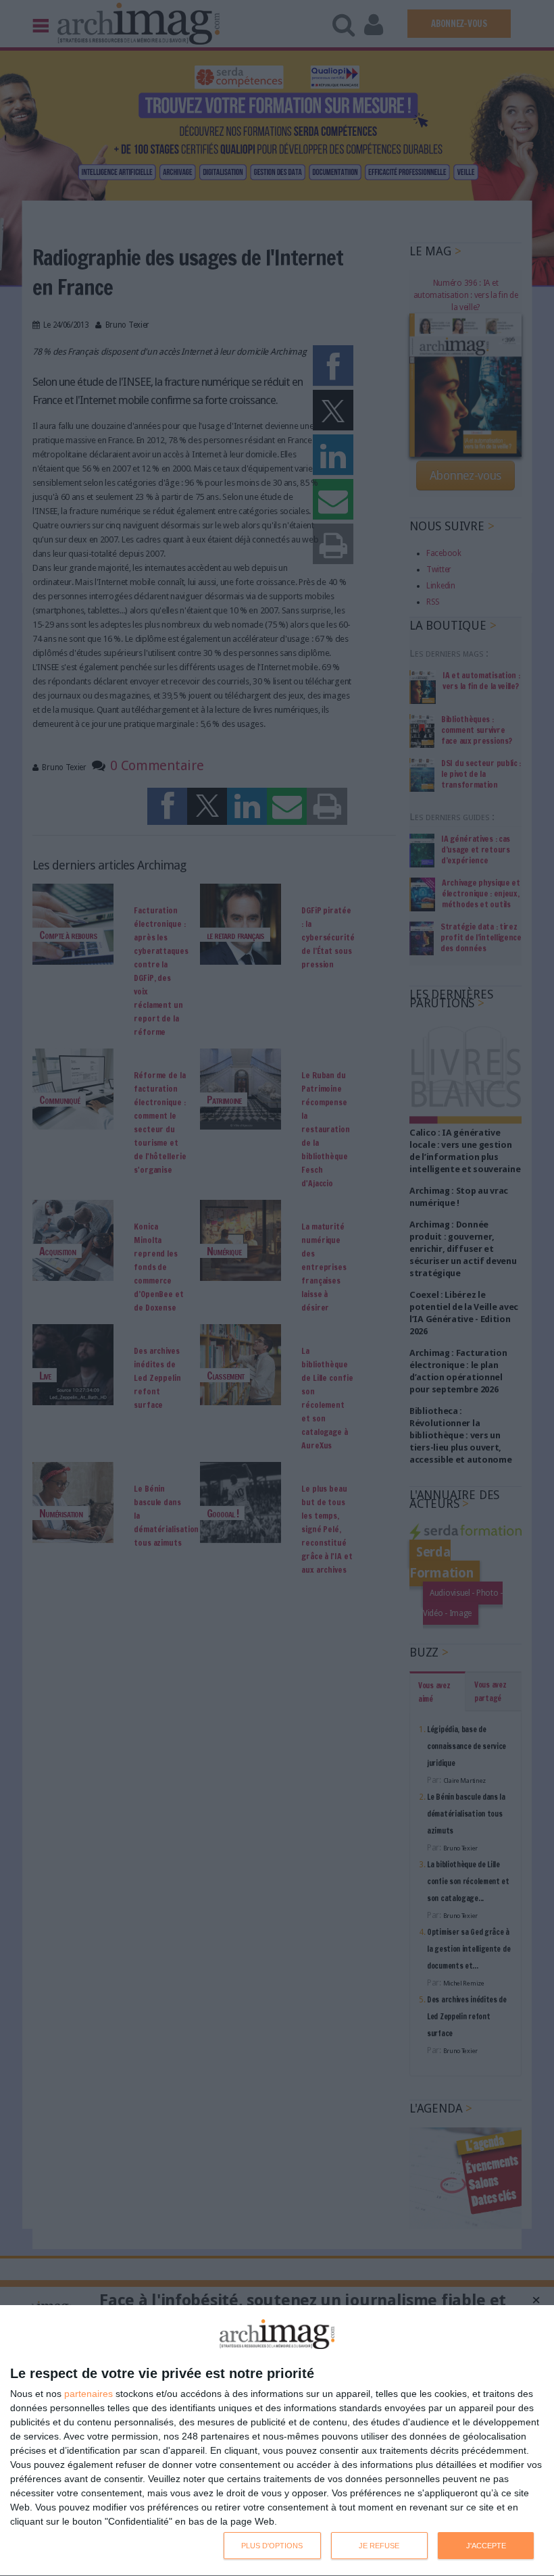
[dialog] (277, 2441)
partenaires (89, 2394)
